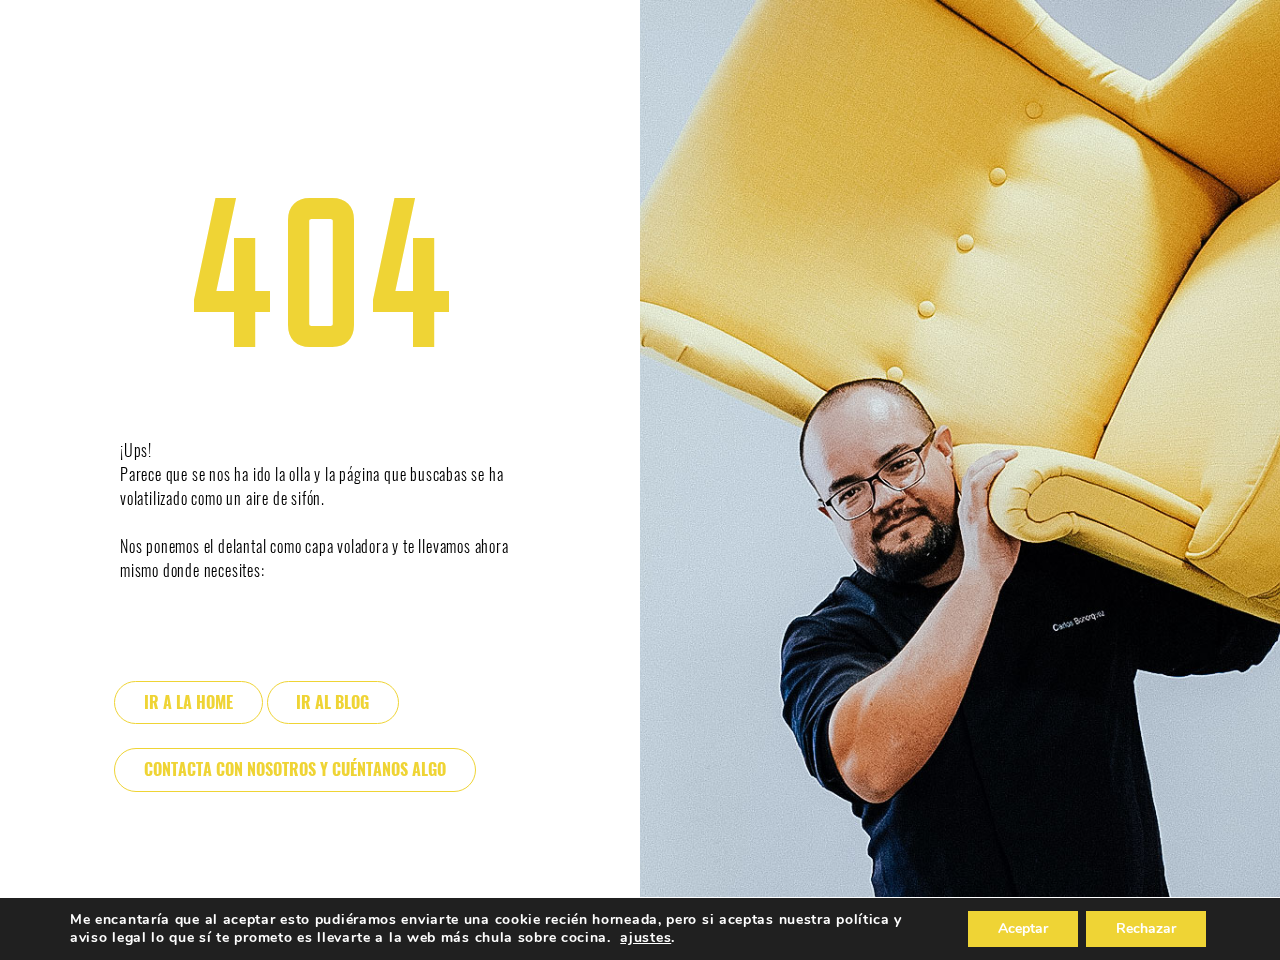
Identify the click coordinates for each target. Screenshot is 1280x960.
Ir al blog (332, 702)
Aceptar (1023, 928)
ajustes (645, 938)
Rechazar (1146, 928)
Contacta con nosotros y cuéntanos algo (295, 769)
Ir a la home (188, 702)
